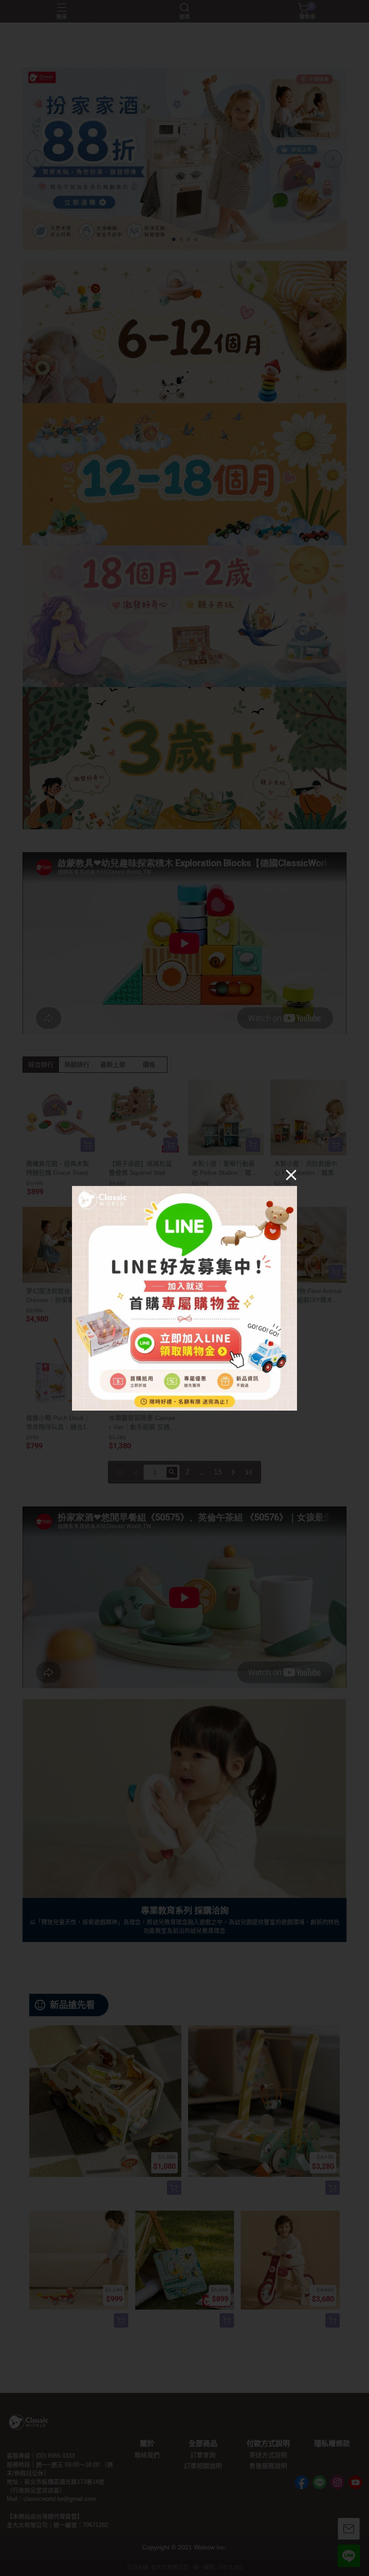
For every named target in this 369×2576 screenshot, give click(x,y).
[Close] (291, 1174)
